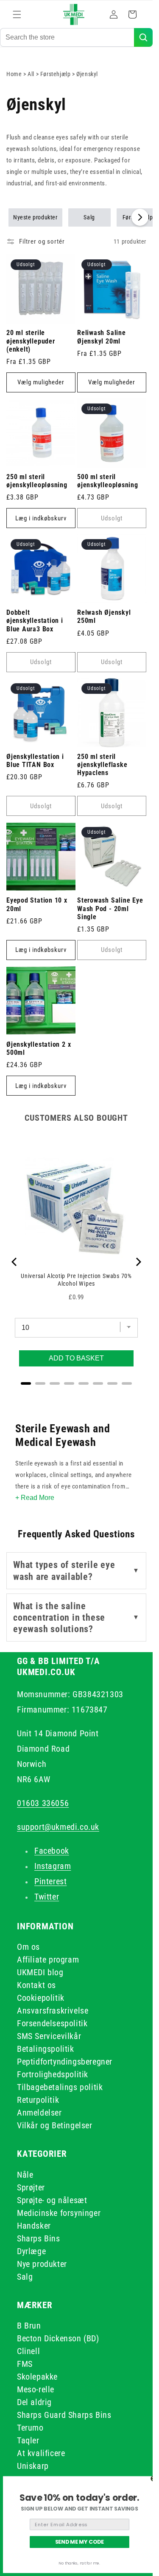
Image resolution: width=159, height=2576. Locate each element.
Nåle (25, 2175)
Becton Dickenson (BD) (58, 2338)
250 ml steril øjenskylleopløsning (37, 481)
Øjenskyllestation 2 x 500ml (39, 1049)
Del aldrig (34, 2402)
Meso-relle (36, 2389)
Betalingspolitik (46, 2049)
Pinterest (50, 1881)
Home (14, 74)
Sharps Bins (39, 2238)
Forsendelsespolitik (52, 2023)
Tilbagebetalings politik (60, 2087)
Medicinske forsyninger (59, 2213)
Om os (28, 1947)
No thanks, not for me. (79, 2563)
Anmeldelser (39, 2113)
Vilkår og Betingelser (55, 2125)
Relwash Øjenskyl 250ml (104, 617)
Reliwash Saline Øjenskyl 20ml (102, 337)
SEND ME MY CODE (80, 2542)
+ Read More (35, 1498)
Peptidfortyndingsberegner (65, 2062)
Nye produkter (42, 2264)
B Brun (29, 2326)
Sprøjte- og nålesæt (52, 2200)
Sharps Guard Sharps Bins (64, 2415)
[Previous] (15, 1262)
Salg (89, 217)
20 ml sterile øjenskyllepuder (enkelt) (31, 341)
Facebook (52, 1851)
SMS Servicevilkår (49, 2036)
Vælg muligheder (41, 382)
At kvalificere (41, 2453)
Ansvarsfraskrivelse (53, 2011)
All (32, 74)
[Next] (138, 1262)
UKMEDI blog (40, 1972)
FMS (25, 2364)
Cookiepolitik (41, 1998)
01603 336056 (43, 1803)
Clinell (28, 2351)
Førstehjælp (56, 74)
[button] (17, 14)
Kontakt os (36, 1985)
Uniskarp (33, 2466)
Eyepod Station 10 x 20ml (37, 905)
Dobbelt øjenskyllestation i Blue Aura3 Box (35, 621)
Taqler (28, 2440)
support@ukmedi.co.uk (58, 1827)
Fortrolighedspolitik (53, 2074)
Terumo (30, 2428)
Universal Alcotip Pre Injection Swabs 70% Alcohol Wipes (76, 1280)
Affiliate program (48, 1960)
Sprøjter (31, 2187)
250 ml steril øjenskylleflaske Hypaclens (102, 765)
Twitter (47, 1897)
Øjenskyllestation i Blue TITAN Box (35, 761)
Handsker (34, 2226)
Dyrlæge (31, 2251)
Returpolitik (38, 2100)
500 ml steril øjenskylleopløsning (108, 481)
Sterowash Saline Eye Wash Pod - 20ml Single (110, 909)
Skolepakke (37, 2377)
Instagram (53, 1866)
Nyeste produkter (35, 217)
